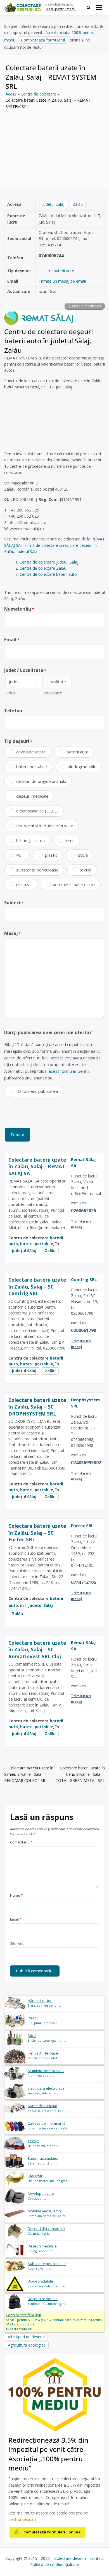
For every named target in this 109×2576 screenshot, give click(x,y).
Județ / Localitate (25, 670)
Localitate (53, 693)
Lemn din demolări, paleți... (48, 2213)
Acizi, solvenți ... (47, 2266)
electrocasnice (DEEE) (37, 811)
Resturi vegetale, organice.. (47, 2284)
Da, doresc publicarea (37, 1091)
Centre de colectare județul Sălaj (49, 562)
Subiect (14, 903)
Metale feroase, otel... (44, 2055)
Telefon (13, 711)
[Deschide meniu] (99, 8)
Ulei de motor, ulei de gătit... (49, 2178)
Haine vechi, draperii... (44, 2143)
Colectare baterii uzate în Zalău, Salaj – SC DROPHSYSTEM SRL (37, 1407)
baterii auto (64, 271)
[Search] (88, 8)
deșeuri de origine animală (41, 781)
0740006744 (51, 256)
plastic (51, 855)
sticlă (83, 855)
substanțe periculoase (37, 870)
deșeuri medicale (32, 796)
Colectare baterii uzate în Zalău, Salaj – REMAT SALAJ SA (37, 1166)
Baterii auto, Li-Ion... (44, 2161)
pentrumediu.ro (22, 2519)
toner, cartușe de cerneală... (48, 2126)
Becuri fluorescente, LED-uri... (49, 2108)
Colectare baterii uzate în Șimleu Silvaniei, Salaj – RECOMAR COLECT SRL (29, 1774)
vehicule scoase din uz (74, 885)
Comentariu (21, 1842)
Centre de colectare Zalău (43, 568)
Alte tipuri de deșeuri (26, 2337)
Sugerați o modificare (85, 306)
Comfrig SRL (84, 1279)
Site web (17, 1944)
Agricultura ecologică (27, 2345)
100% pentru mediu (61, 9)
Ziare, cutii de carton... (44, 2003)
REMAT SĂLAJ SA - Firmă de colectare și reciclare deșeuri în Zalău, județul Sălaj (54, 545)
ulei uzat (24, 885)
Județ (10, 693)
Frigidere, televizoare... (46, 2091)
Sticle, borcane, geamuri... (47, 2038)
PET (20, 855)
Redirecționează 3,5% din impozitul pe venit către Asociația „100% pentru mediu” (48, 2454)
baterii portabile (32, 767)
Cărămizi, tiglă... (46, 2231)
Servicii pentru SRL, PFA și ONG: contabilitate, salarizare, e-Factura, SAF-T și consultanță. (54, 2322)
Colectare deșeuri (70, 2558)
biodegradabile (82, 767)
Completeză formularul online (52, 2532)
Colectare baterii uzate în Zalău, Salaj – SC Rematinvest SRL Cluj (37, 1650)
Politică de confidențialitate (55, 2564)
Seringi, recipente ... (42, 2248)
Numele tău (19, 609)
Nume (16, 1896)
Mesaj (12, 933)
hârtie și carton (30, 840)
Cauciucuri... (41, 2196)
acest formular (63, 1071)
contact (97, 2558)
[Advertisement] (54, 145)
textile (86, 870)
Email (12, 640)
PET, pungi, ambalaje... (44, 2020)
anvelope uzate (31, 752)
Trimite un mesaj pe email (62, 281)
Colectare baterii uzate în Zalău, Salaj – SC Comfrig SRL (37, 1286)
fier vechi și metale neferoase (45, 826)
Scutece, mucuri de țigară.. (47, 2301)
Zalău (78, 204)
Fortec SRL (82, 1525)
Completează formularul (43, 40)
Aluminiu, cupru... (46, 2073)
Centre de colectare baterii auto (48, 574)
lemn (70, 840)
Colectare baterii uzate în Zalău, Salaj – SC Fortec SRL (37, 1533)
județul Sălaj (53, 204)
